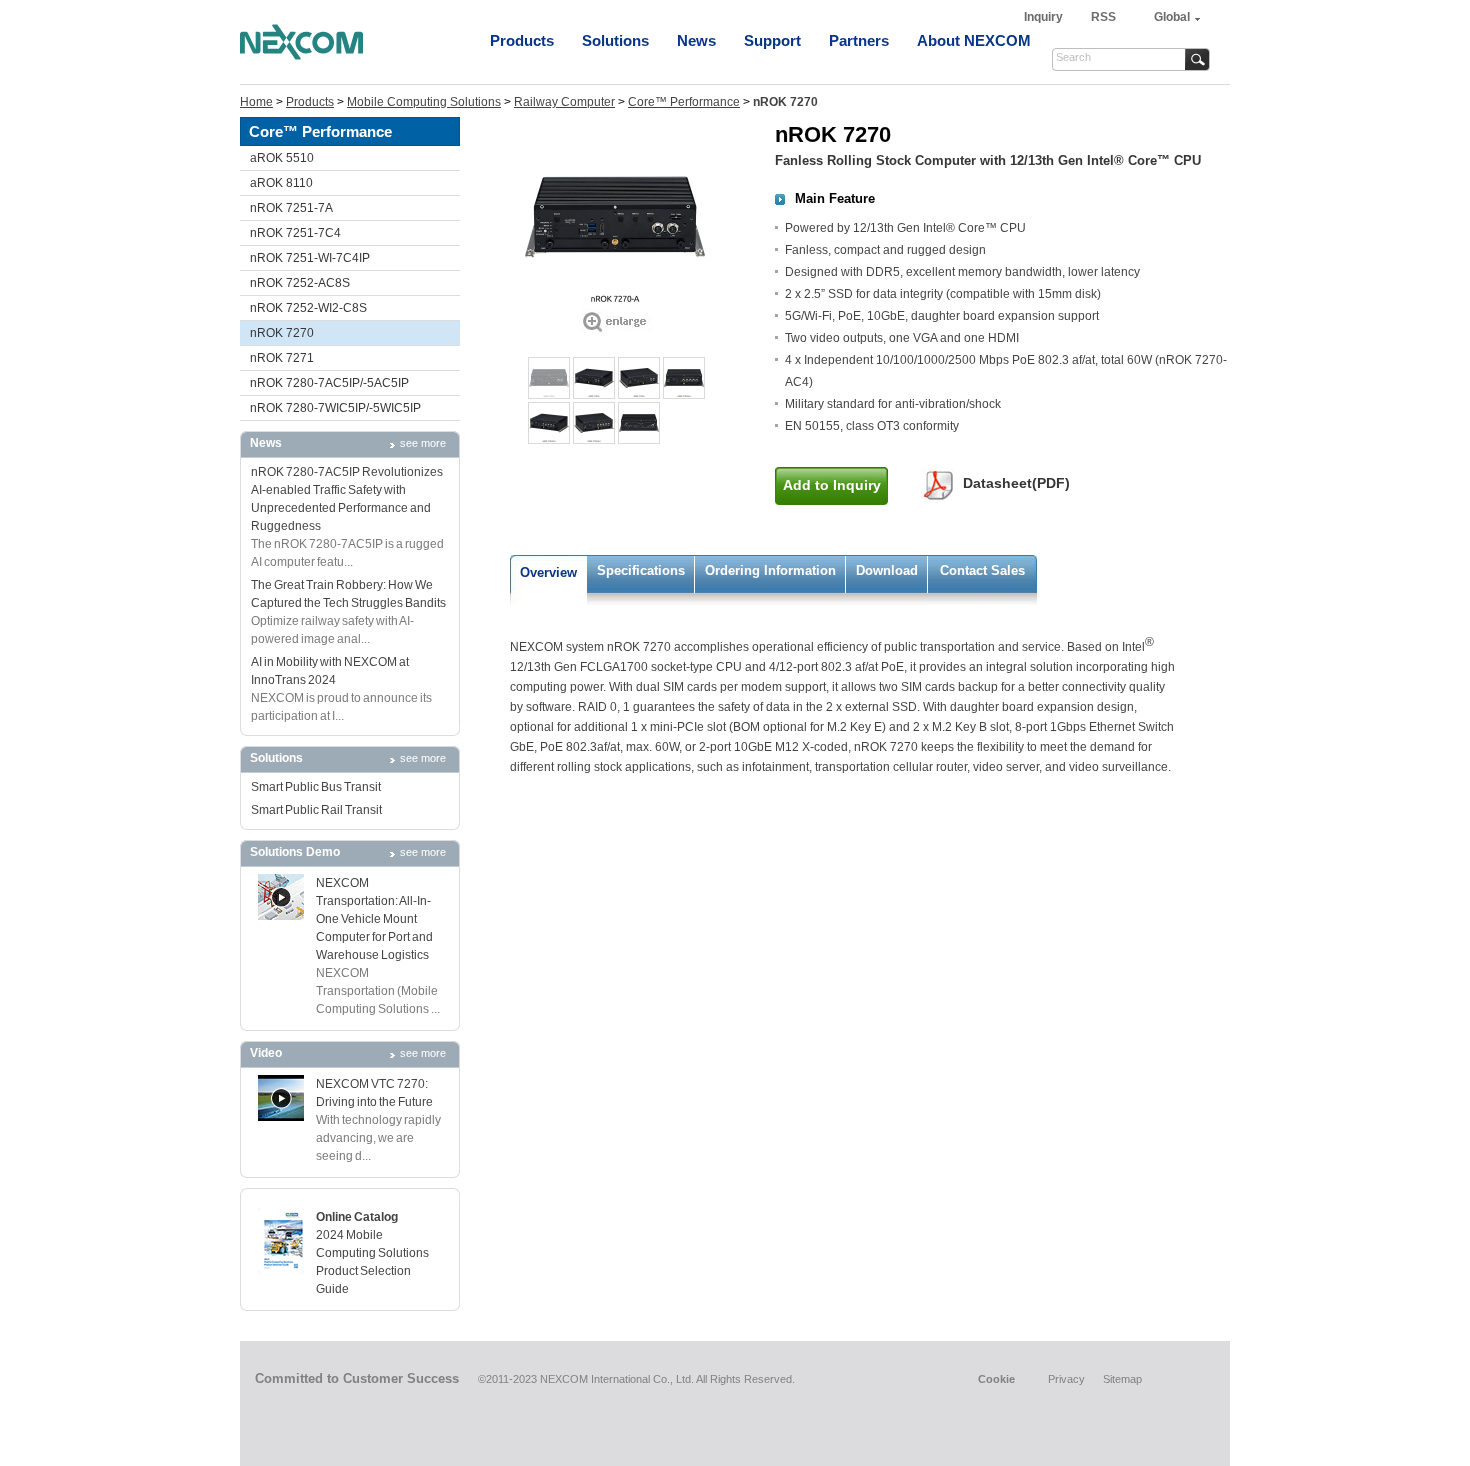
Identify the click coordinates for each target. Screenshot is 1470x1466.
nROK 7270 (282, 333)
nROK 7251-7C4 (295, 233)
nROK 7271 (282, 358)
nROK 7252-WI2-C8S (308, 308)
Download (887, 570)
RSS (1103, 17)
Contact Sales (982, 570)
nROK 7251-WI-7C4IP (310, 258)
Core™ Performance (684, 102)
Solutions (615, 40)
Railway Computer (564, 102)
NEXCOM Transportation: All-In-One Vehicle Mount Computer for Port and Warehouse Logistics (374, 919)
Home (256, 102)
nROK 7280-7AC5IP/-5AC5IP (329, 383)
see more (423, 443)
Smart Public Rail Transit (316, 810)
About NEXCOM (974, 40)
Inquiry (1045, 17)
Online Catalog (357, 1217)
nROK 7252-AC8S (300, 283)
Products (522, 40)
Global (1172, 17)
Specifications (641, 570)
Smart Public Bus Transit (316, 787)
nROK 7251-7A (291, 208)
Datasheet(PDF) (1016, 483)
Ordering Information (770, 570)
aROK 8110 (281, 183)
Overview (548, 572)
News (696, 40)
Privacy (1066, 1379)
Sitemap (1122, 1379)
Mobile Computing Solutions (424, 102)
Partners (859, 40)
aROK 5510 (282, 158)
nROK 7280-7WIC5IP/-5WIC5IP (335, 408)
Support (772, 40)
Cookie (996, 1379)
